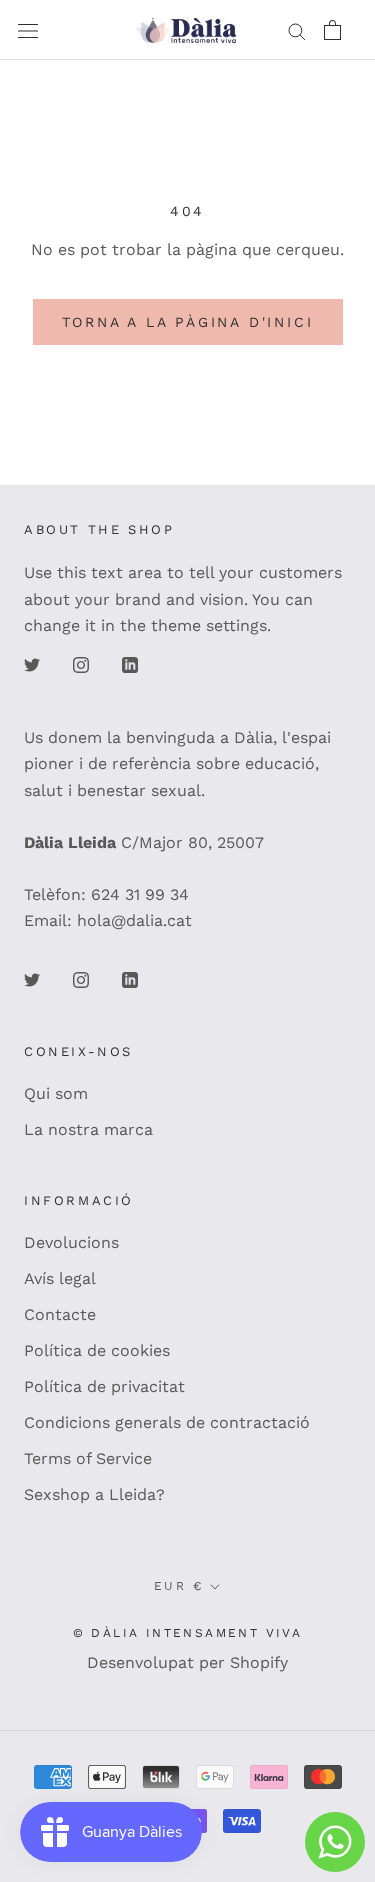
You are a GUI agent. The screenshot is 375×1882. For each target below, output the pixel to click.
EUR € (178, 1586)
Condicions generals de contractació (167, 1422)
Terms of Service (88, 1458)
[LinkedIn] (130, 664)
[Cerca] (297, 30)
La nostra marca (88, 1129)
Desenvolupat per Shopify (187, 1662)
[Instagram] (81, 664)
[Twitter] (32, 664)
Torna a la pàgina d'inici (188, 322)
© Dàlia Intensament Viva (188, 1633)
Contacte (60, 1314)
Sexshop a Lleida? (94, 1494)
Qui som (56, 1093)
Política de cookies (97, 1350)
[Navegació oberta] (28, 30)
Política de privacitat (104, 1386)
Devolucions (71, 1242)
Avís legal (60, 1278)
